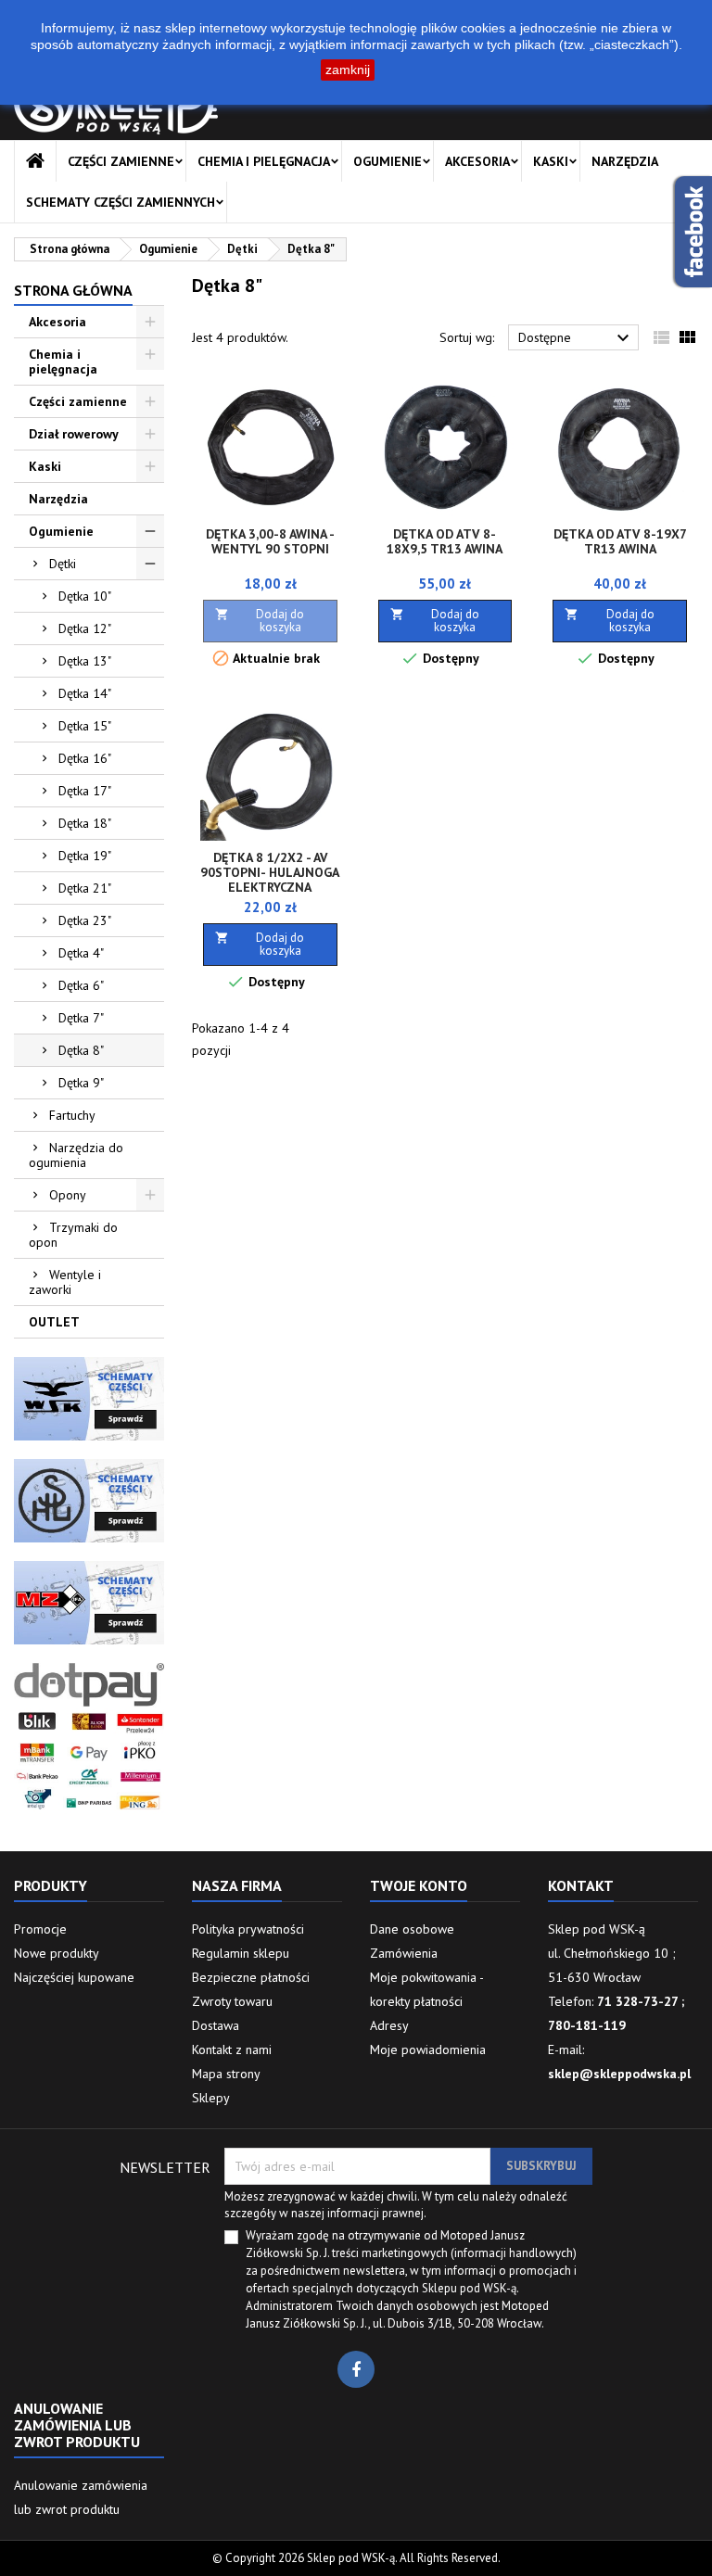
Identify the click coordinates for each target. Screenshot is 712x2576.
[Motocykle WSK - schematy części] (89, 1398)
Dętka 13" (85, 661)
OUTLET (54, 1322)
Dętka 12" (85, 628)
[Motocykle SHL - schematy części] (89, 1500)
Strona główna (73, 290)
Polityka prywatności (248, 1929)
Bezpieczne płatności (251, 1977)
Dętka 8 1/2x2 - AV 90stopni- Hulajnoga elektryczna (270, 872)
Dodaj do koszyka (260, 621)
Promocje (40, 1929)
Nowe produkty (57, 1953)
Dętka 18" (85, 823)
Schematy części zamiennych (121, 202)
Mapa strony (226, 2074)
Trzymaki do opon (73, 1235)
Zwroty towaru (232, 2001)
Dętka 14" (85, 693)
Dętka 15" (85, 726)
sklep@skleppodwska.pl (619, 2074)
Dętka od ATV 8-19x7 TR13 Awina (620, 541)
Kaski (551, 161)
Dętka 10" (85, 596)
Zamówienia (404, 1953)
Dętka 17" (85, 791)
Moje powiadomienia (428, 2049)
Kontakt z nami (232, 2049)
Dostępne (576, 338)
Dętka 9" (81, 1083)
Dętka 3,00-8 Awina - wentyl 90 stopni (270, 541)
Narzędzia (625, 161)
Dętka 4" (81, 953)
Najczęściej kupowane (74, 1977)
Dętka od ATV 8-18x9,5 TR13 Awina (445, 541)
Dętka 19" (85, 856)
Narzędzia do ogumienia (76, 1155)
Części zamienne (121, 161)
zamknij (348, 70)
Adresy (389, 2025)
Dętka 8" (81, 1050)
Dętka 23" (85, 920)
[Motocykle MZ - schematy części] (89, 1602)
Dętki (63, 564)
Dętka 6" (81, 985)
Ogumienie (388, 161)
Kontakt (581, 1885)
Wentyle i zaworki (65, 1282)
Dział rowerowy (74, 434)
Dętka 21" (85, 888)
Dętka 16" (85, 758)
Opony (68, 1195)
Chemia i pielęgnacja (264, 161)
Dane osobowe (412, 1929)
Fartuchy (72, 1115)
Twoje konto (419, 1885)
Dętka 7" (81, 1018)
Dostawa (216, 2025)
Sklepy (211, 2098)
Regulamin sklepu (241, 1953)
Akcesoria (477, 161)
